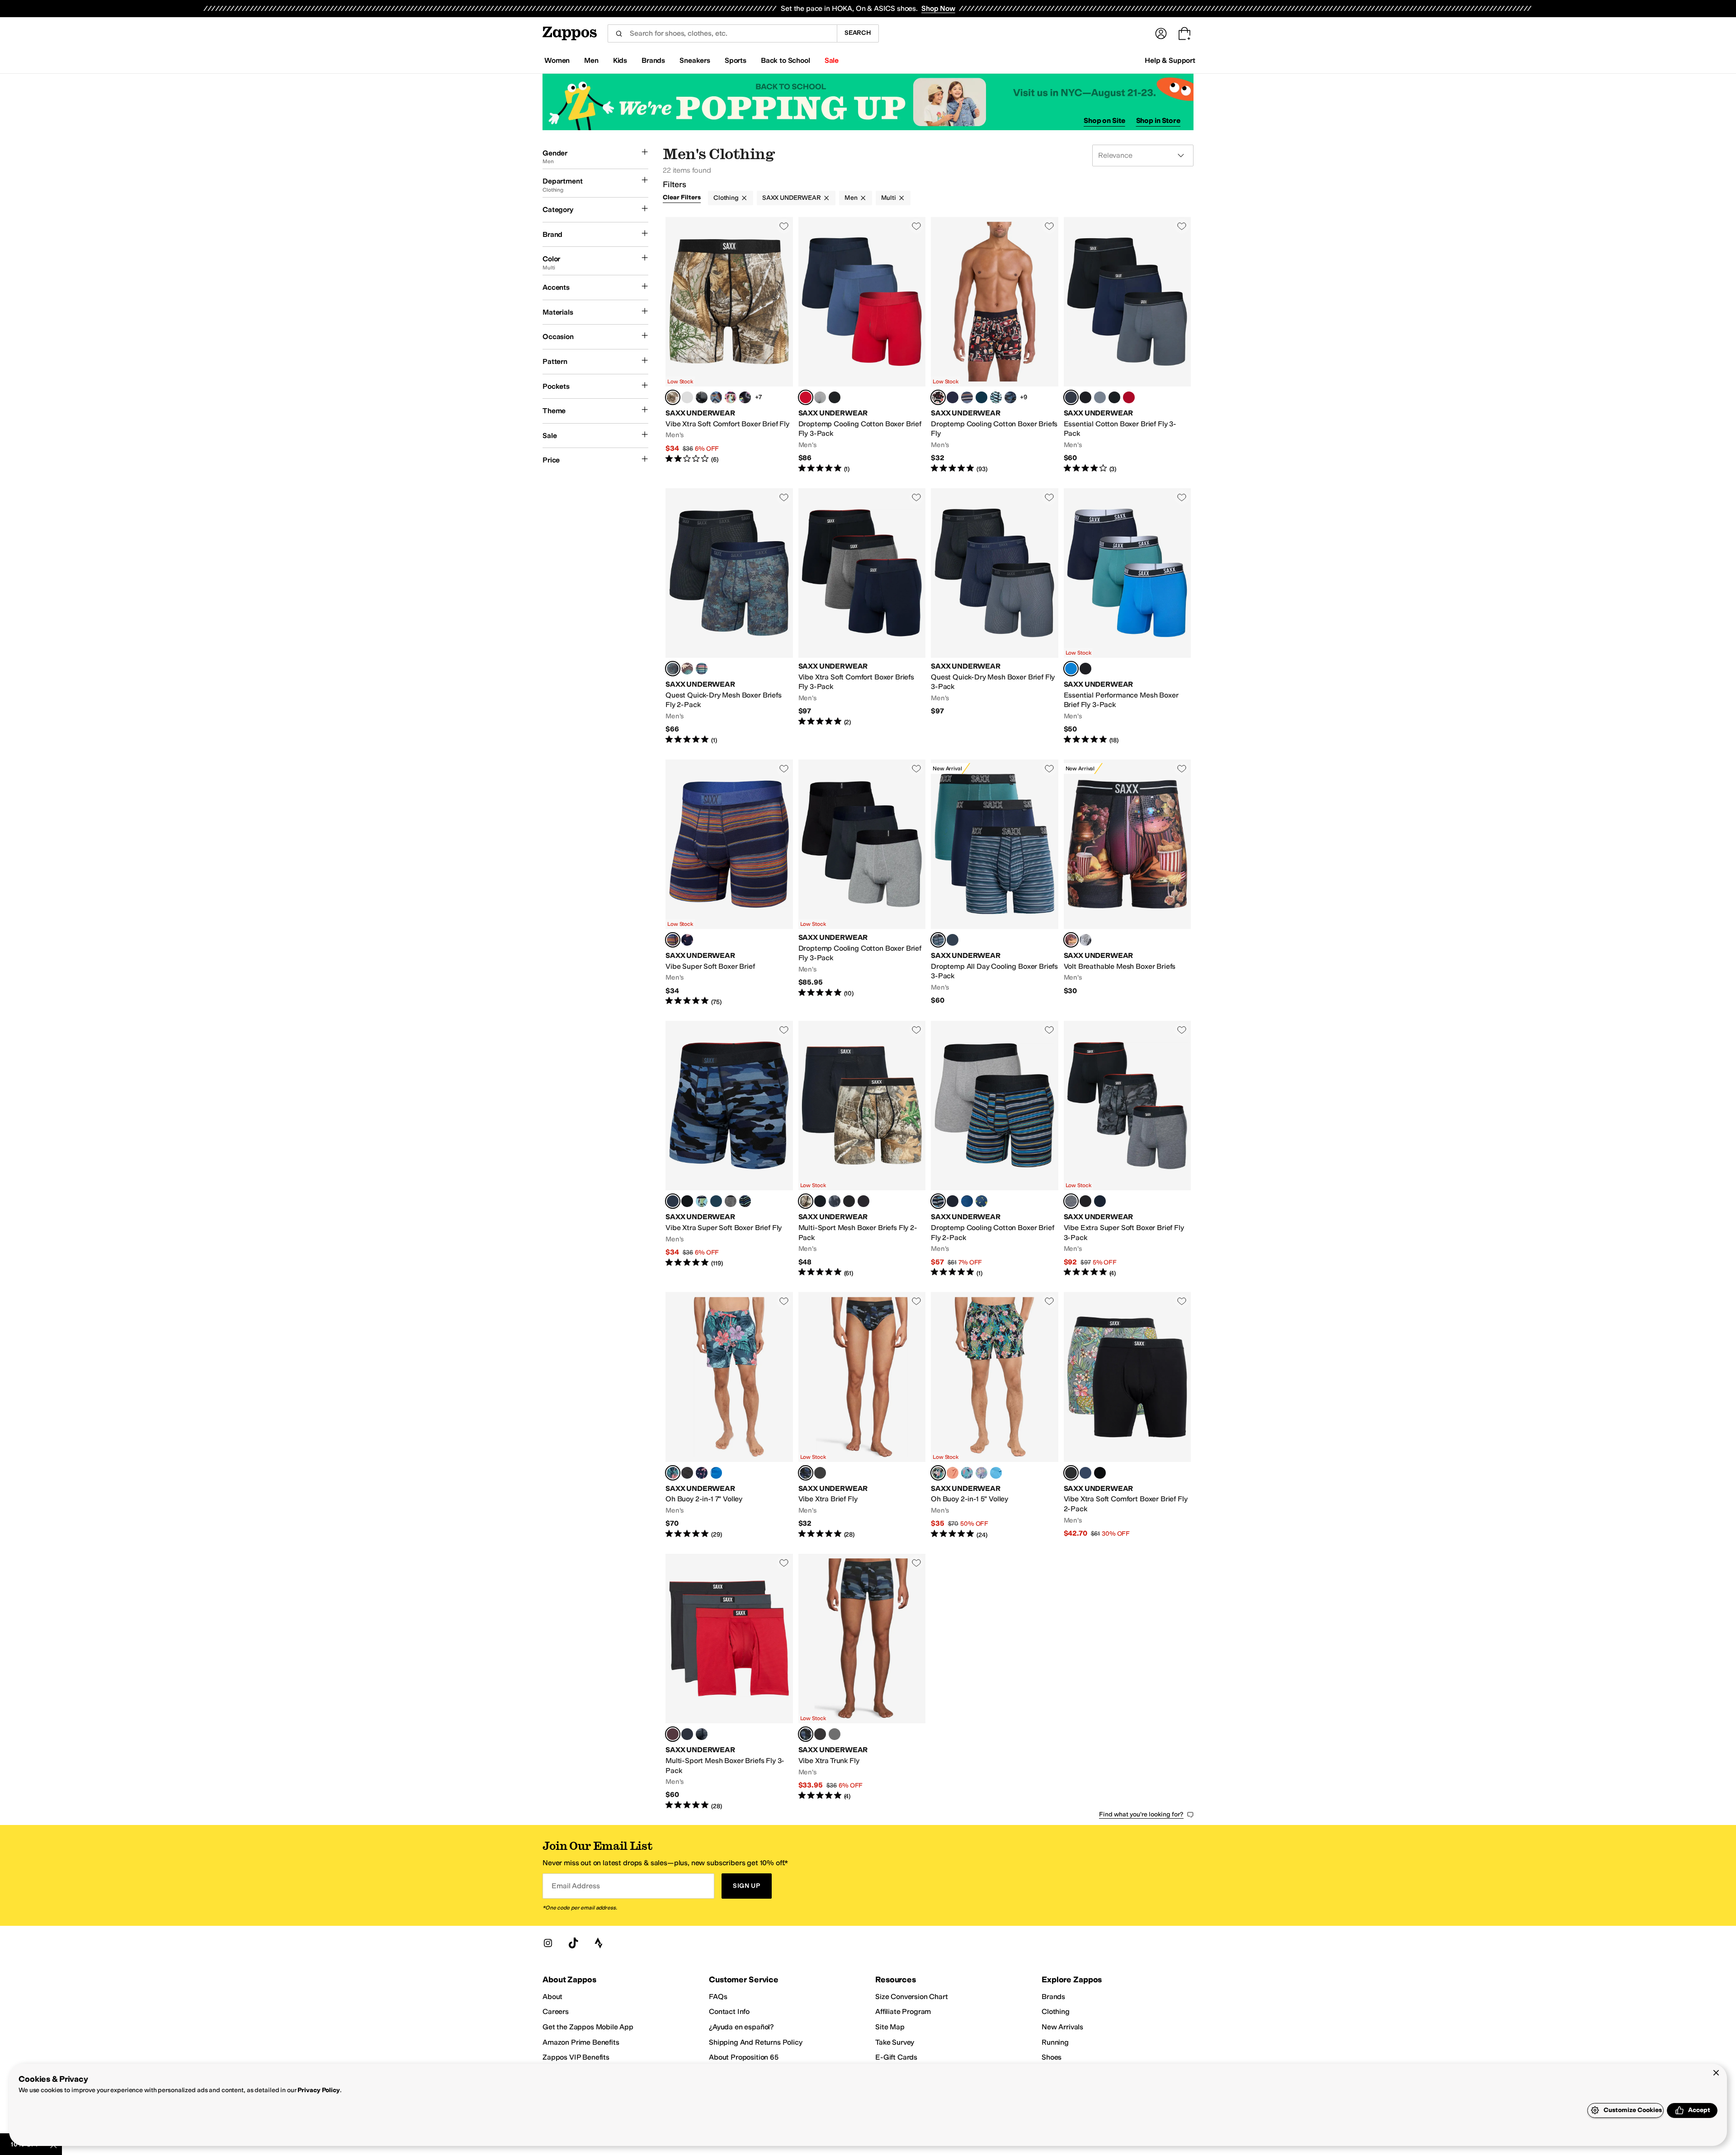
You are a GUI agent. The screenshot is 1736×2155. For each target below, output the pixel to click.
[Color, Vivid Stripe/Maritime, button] (967, 397)
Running (1055, 2042)
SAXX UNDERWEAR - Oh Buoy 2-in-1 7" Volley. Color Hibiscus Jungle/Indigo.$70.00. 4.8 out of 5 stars (729, 1416)
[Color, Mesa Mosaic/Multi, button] (716, 397)
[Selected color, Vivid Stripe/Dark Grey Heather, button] (938, 1201)
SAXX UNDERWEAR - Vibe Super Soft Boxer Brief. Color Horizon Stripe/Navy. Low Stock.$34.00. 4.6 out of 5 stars (729, 883)
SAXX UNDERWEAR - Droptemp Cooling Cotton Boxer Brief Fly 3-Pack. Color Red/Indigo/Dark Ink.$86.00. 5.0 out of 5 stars (862, 345)
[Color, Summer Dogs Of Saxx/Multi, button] (731, 397)
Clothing (726, 198)
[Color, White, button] (687, 397)
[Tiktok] (573, 1943)
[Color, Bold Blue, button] (716, 1473)
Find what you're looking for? (1141, 1814)
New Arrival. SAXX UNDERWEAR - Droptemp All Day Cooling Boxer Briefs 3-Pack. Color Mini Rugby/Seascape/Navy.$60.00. (995, 883)
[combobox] (722, 33)
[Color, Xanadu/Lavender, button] (981, 1473)
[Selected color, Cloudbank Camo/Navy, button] (673, 1201)
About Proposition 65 (744, 2057)
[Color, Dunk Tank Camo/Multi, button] (702, 397)
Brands (1053, 1997)
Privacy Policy (318, 2090)
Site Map (890, 2027)
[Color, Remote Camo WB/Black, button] (849, 1201)
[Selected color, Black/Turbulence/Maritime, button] (1071, 397)
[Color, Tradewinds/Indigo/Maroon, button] (1100, 397)
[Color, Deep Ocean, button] (981, 397)
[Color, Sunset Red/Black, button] (863, 1201)
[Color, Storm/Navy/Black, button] (953, 940)
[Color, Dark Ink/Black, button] (953, 1201)
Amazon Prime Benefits (581, 2042)
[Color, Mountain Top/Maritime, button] (687, 669)
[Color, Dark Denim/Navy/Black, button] (1100, 1201)
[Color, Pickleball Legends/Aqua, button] (702, 1201)
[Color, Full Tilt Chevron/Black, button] (820, 1201)
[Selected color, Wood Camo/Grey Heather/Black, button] (1071, 1201)
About (552, 1997)
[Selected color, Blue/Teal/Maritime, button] (1071, 669)
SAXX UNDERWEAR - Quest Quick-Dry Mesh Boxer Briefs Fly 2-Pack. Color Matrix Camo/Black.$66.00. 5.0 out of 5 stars (729, 617)
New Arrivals (1062, 2027)
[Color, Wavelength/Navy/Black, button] (702, 1734)
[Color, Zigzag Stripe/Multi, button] (996, 397)
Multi (889, 198)
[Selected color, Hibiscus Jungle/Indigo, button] (673, 1473)
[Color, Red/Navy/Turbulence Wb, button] (1114, 397)
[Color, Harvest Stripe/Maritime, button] (702, 669)
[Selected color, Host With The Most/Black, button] (938, 397)
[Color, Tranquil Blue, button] (996, 1473)
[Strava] (599, 1943)
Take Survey (895, 2042)
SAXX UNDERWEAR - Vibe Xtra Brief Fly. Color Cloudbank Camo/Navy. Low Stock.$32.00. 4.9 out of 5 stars (862, 1416)
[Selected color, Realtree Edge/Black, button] (806, 1201)
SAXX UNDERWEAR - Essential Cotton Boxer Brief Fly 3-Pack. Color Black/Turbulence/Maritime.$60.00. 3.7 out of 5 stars (1127, 345)
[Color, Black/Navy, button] (1085, 1473)
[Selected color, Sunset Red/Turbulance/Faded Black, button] (673, 1734)
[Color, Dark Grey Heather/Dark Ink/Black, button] (820, 397)
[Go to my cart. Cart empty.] (1184, 33)
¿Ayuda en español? (741, 2027)
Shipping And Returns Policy (756, 2042)
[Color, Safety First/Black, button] (981, 1201)
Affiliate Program (903, 2011)
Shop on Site (1104, 120)
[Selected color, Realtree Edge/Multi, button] (673, 397)
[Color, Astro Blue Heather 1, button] (953, 397)
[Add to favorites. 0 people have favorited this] (784, 226)
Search (858, 33)
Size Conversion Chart (912, 1997)
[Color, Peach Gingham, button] (953, 1473)
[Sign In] (1161, 33)
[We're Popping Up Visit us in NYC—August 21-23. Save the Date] (868, 102)
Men (851, 198)
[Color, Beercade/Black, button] (745, 397)
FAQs (718, 1997)
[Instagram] (548, 1943)
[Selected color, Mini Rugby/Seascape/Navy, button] (938, 940)
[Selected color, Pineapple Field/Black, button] (938, 1473)
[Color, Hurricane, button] (716, 1201)
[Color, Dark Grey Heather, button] (731, 1201)
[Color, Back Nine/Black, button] (1100, 1473)
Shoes (1052, 2057)
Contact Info (729, 2011)
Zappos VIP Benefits (576, 2057)
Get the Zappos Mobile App (588, 2027)
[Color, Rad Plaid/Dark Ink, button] (967, 1201)
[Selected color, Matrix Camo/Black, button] (673, 669)
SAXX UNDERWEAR (792, 198)
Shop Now (938, 8)
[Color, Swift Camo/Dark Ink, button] (1010, 397)
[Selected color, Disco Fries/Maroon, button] (1071, 940)
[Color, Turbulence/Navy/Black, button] (687, 1734)
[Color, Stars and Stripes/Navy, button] (687, 940)
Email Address (576, 1886)
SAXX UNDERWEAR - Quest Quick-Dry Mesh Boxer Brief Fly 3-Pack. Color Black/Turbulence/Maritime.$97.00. (995, 617)
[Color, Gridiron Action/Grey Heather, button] (1085, 940)
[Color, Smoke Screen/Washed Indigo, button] (835, 1201)
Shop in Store (1158, 120)
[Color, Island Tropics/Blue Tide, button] (967, 1473)
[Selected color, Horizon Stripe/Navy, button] (673, 940)
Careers (556, 2011)
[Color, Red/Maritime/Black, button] (1129, 397)
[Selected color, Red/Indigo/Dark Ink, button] (806, 397)
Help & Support (1170, 60)
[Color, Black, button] (835, 397)
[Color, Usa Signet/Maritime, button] (702, 1473)
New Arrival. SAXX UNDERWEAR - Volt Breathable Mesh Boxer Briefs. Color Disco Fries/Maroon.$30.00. (1127, 883)
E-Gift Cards (896, 2057)
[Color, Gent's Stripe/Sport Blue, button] (745, 1201)
